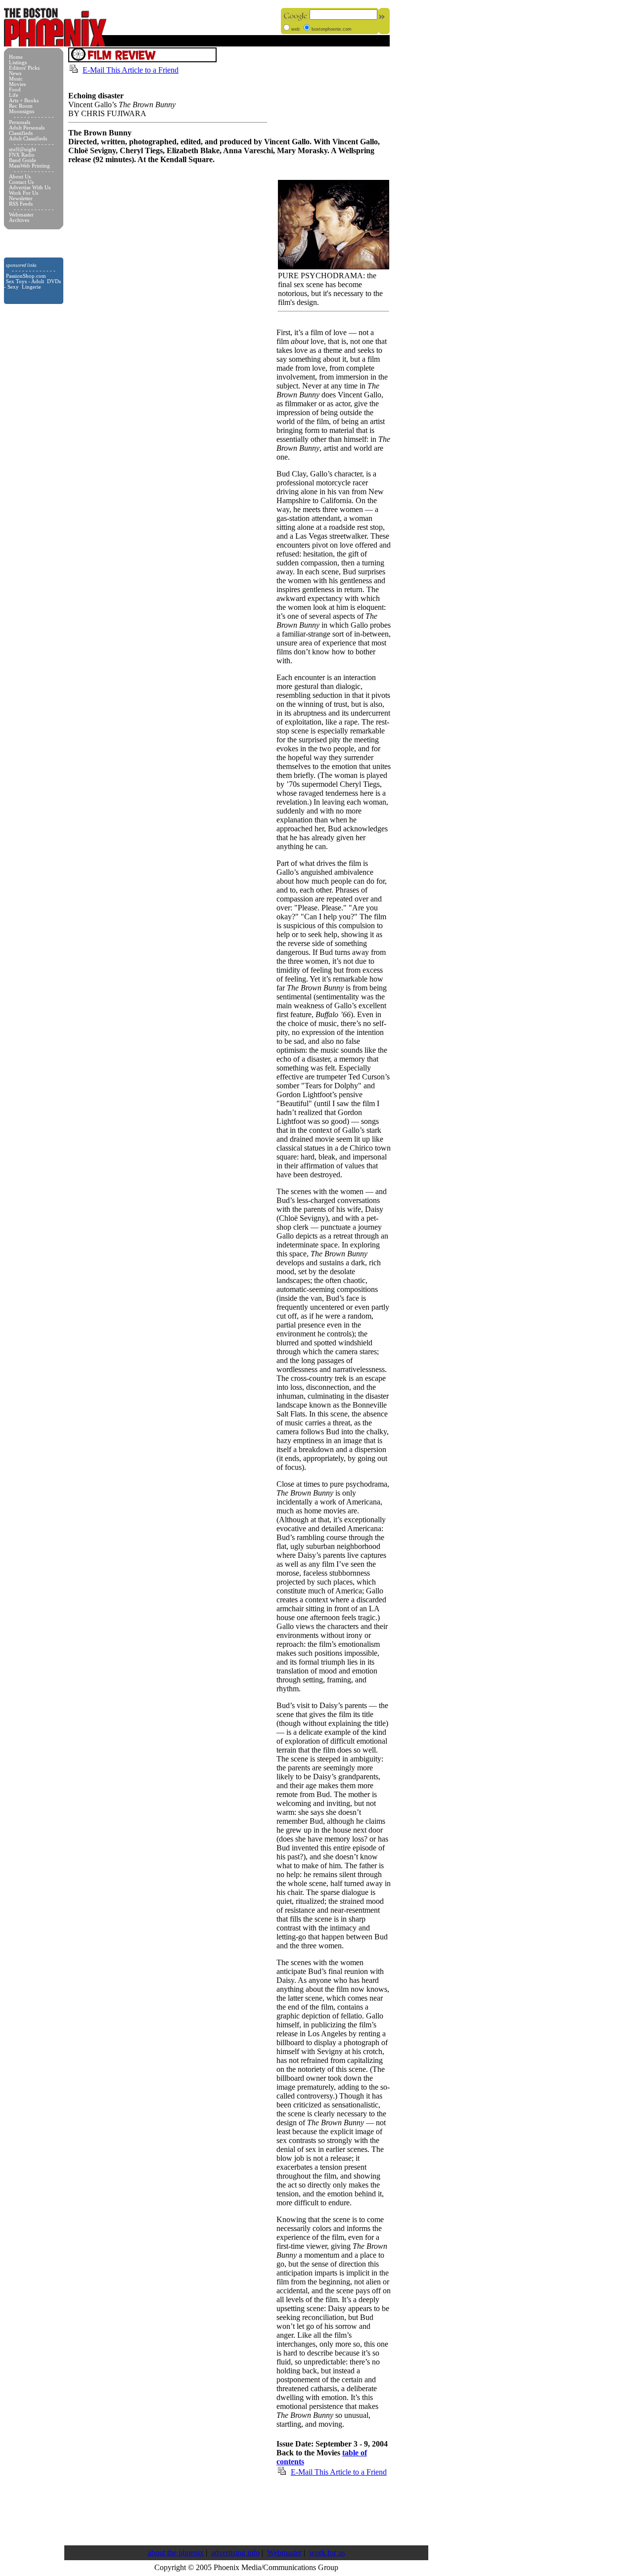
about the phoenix (176, 2553)
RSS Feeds (21, 204)
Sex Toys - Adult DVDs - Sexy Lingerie (32, 284)
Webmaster (284, 2553)
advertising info (235, 2553)
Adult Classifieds (28, 139)
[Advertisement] (248, 2510)
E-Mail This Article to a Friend (131, 70)
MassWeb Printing (29, 166)
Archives (19, 220)
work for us (327, 2553)
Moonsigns (22, 111)
